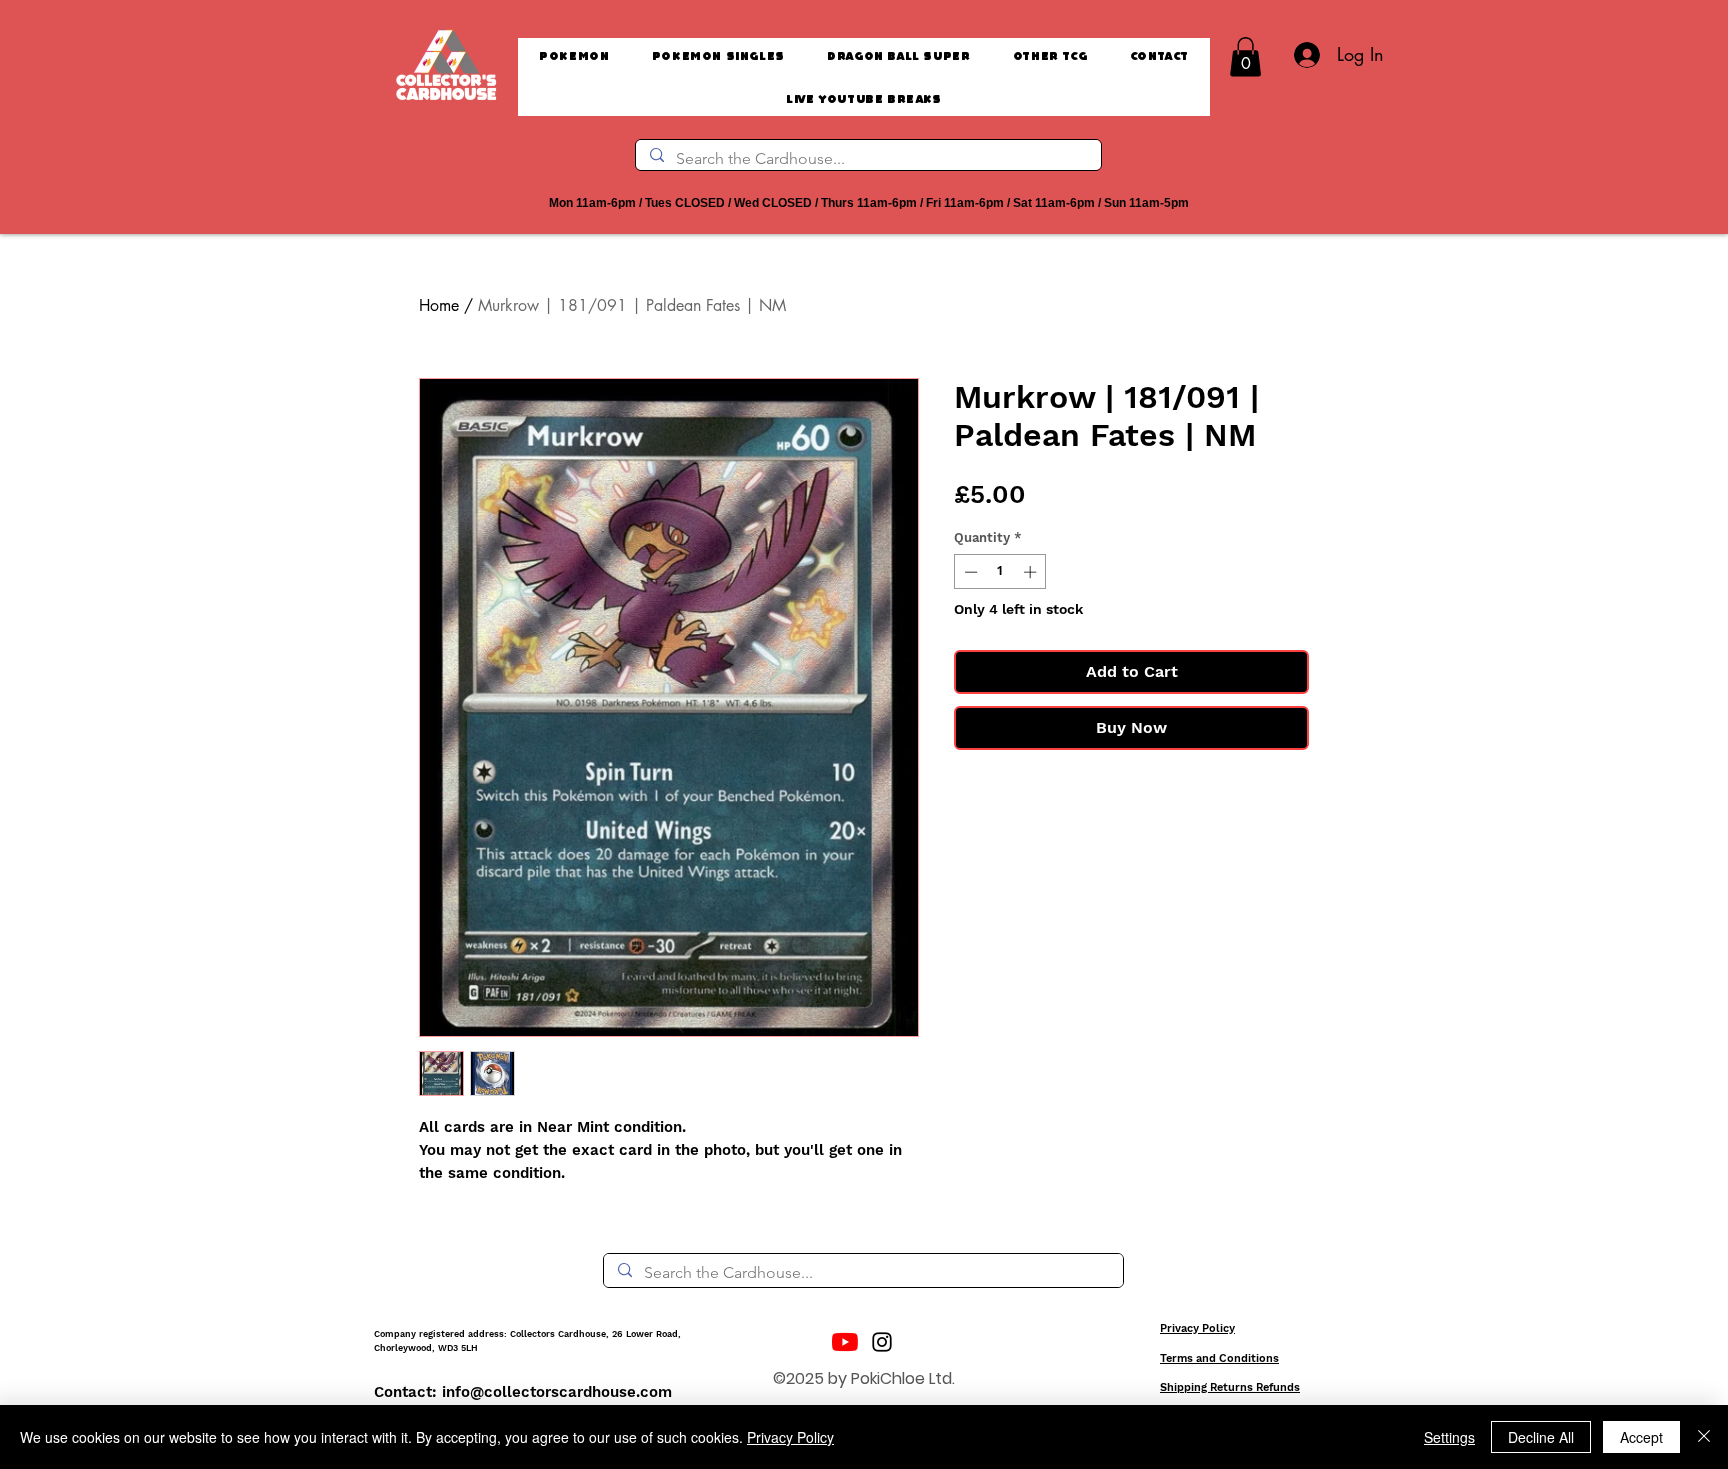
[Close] (1704, 1437)
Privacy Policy (1197, 1328)
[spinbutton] (1000, 572)
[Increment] (1032, 572)
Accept (1641, 1437)
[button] (1245, 56)
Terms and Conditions (1219, 1358)
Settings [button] (1449, 1437)
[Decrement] (969, 572)
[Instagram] (882, 1342)
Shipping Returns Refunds (1230, 1387)
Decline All (1541, 1437)
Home (439, 305)
